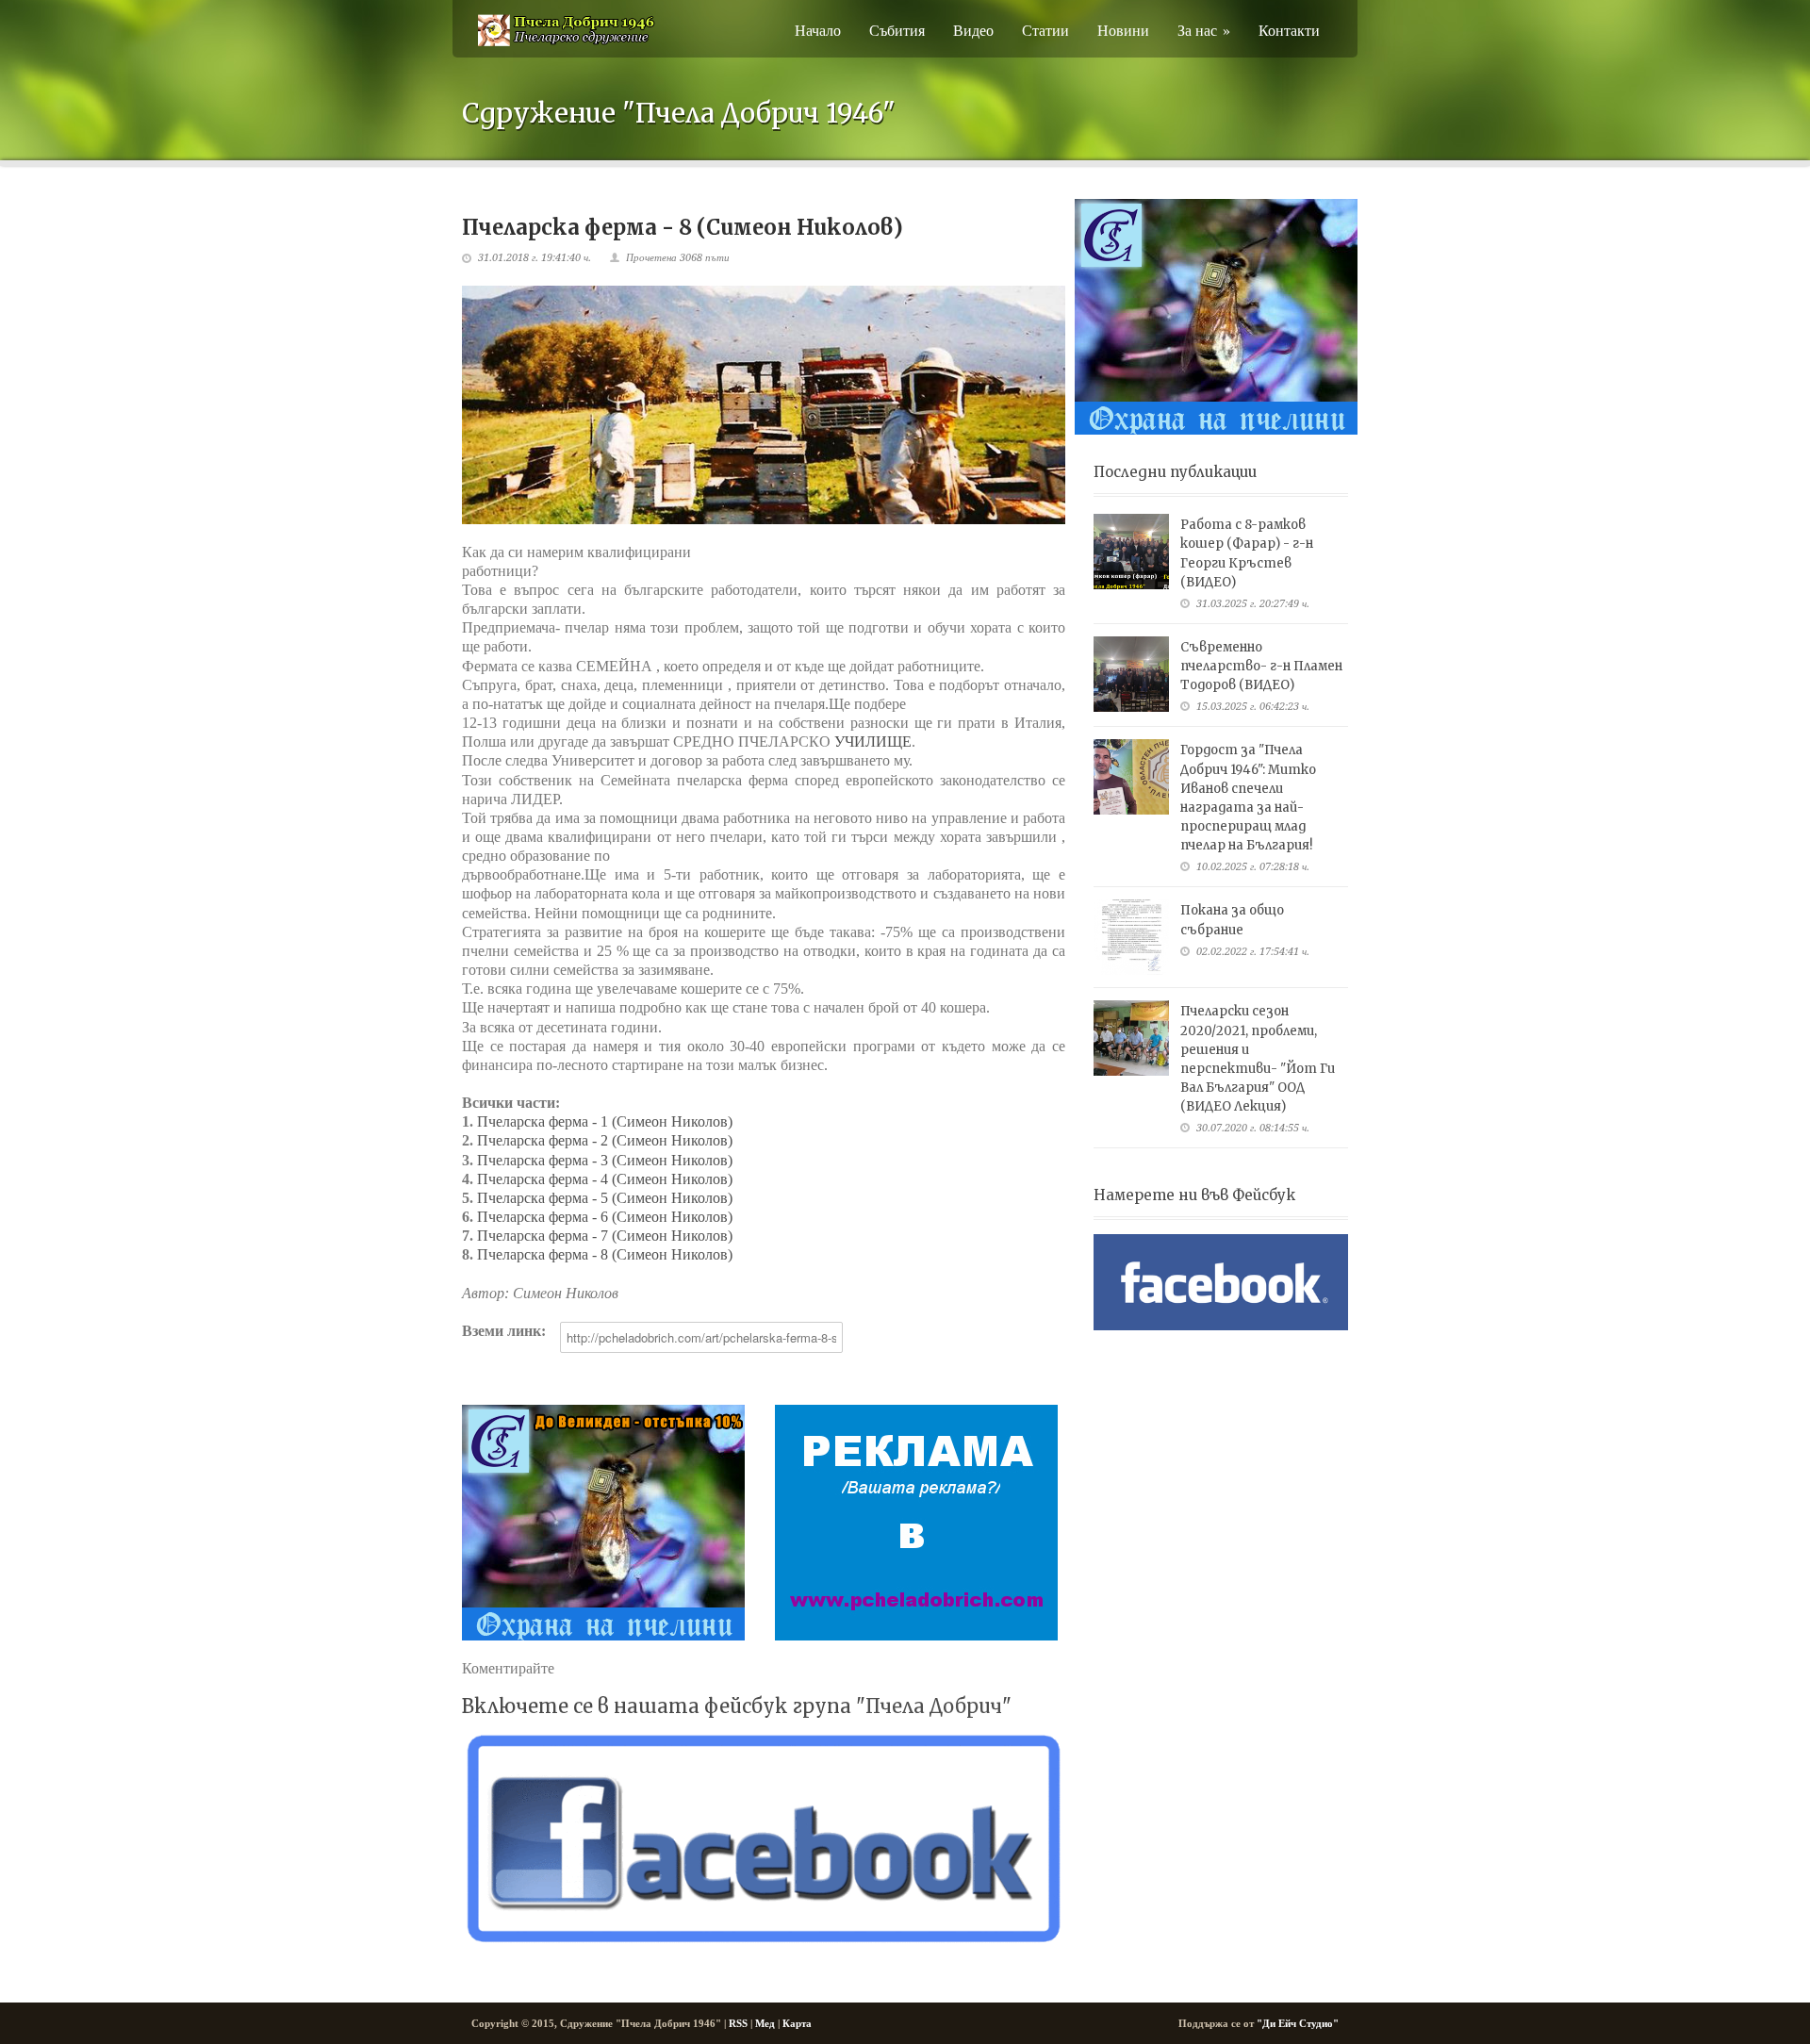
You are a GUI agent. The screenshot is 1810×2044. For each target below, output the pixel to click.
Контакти (1289, 30)
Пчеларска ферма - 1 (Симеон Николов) (605, 1121)
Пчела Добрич (934, 1706)
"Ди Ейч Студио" (1298, 2023)
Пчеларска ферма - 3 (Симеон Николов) (605, 1160)
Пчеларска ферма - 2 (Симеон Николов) (605, 1140)
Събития (897, 30)
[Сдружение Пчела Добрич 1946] (566, 42)
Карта (797, 2023)
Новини (1123, 30)
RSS (738, 2023)
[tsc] (603, 1523)
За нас (1204, 30)
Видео (973, 30)
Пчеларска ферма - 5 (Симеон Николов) (605, 1198)
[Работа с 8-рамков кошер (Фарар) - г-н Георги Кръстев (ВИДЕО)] (1131, 552)
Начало (818, 30)
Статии (1045, 30)
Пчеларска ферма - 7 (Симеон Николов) (605, 1236)
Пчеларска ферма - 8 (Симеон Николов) (605, 1254)
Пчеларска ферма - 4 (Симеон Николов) (605, 1179)
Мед (765, 2023)
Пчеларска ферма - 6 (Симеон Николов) (605, 1217)
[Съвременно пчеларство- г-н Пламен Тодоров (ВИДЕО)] (1131, 674)
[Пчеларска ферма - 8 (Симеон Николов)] (764, 405)
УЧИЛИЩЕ (873, 742)
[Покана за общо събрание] (1131, 937)
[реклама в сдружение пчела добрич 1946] (916, 1523)
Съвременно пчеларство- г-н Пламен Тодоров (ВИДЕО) (1261, 666)
